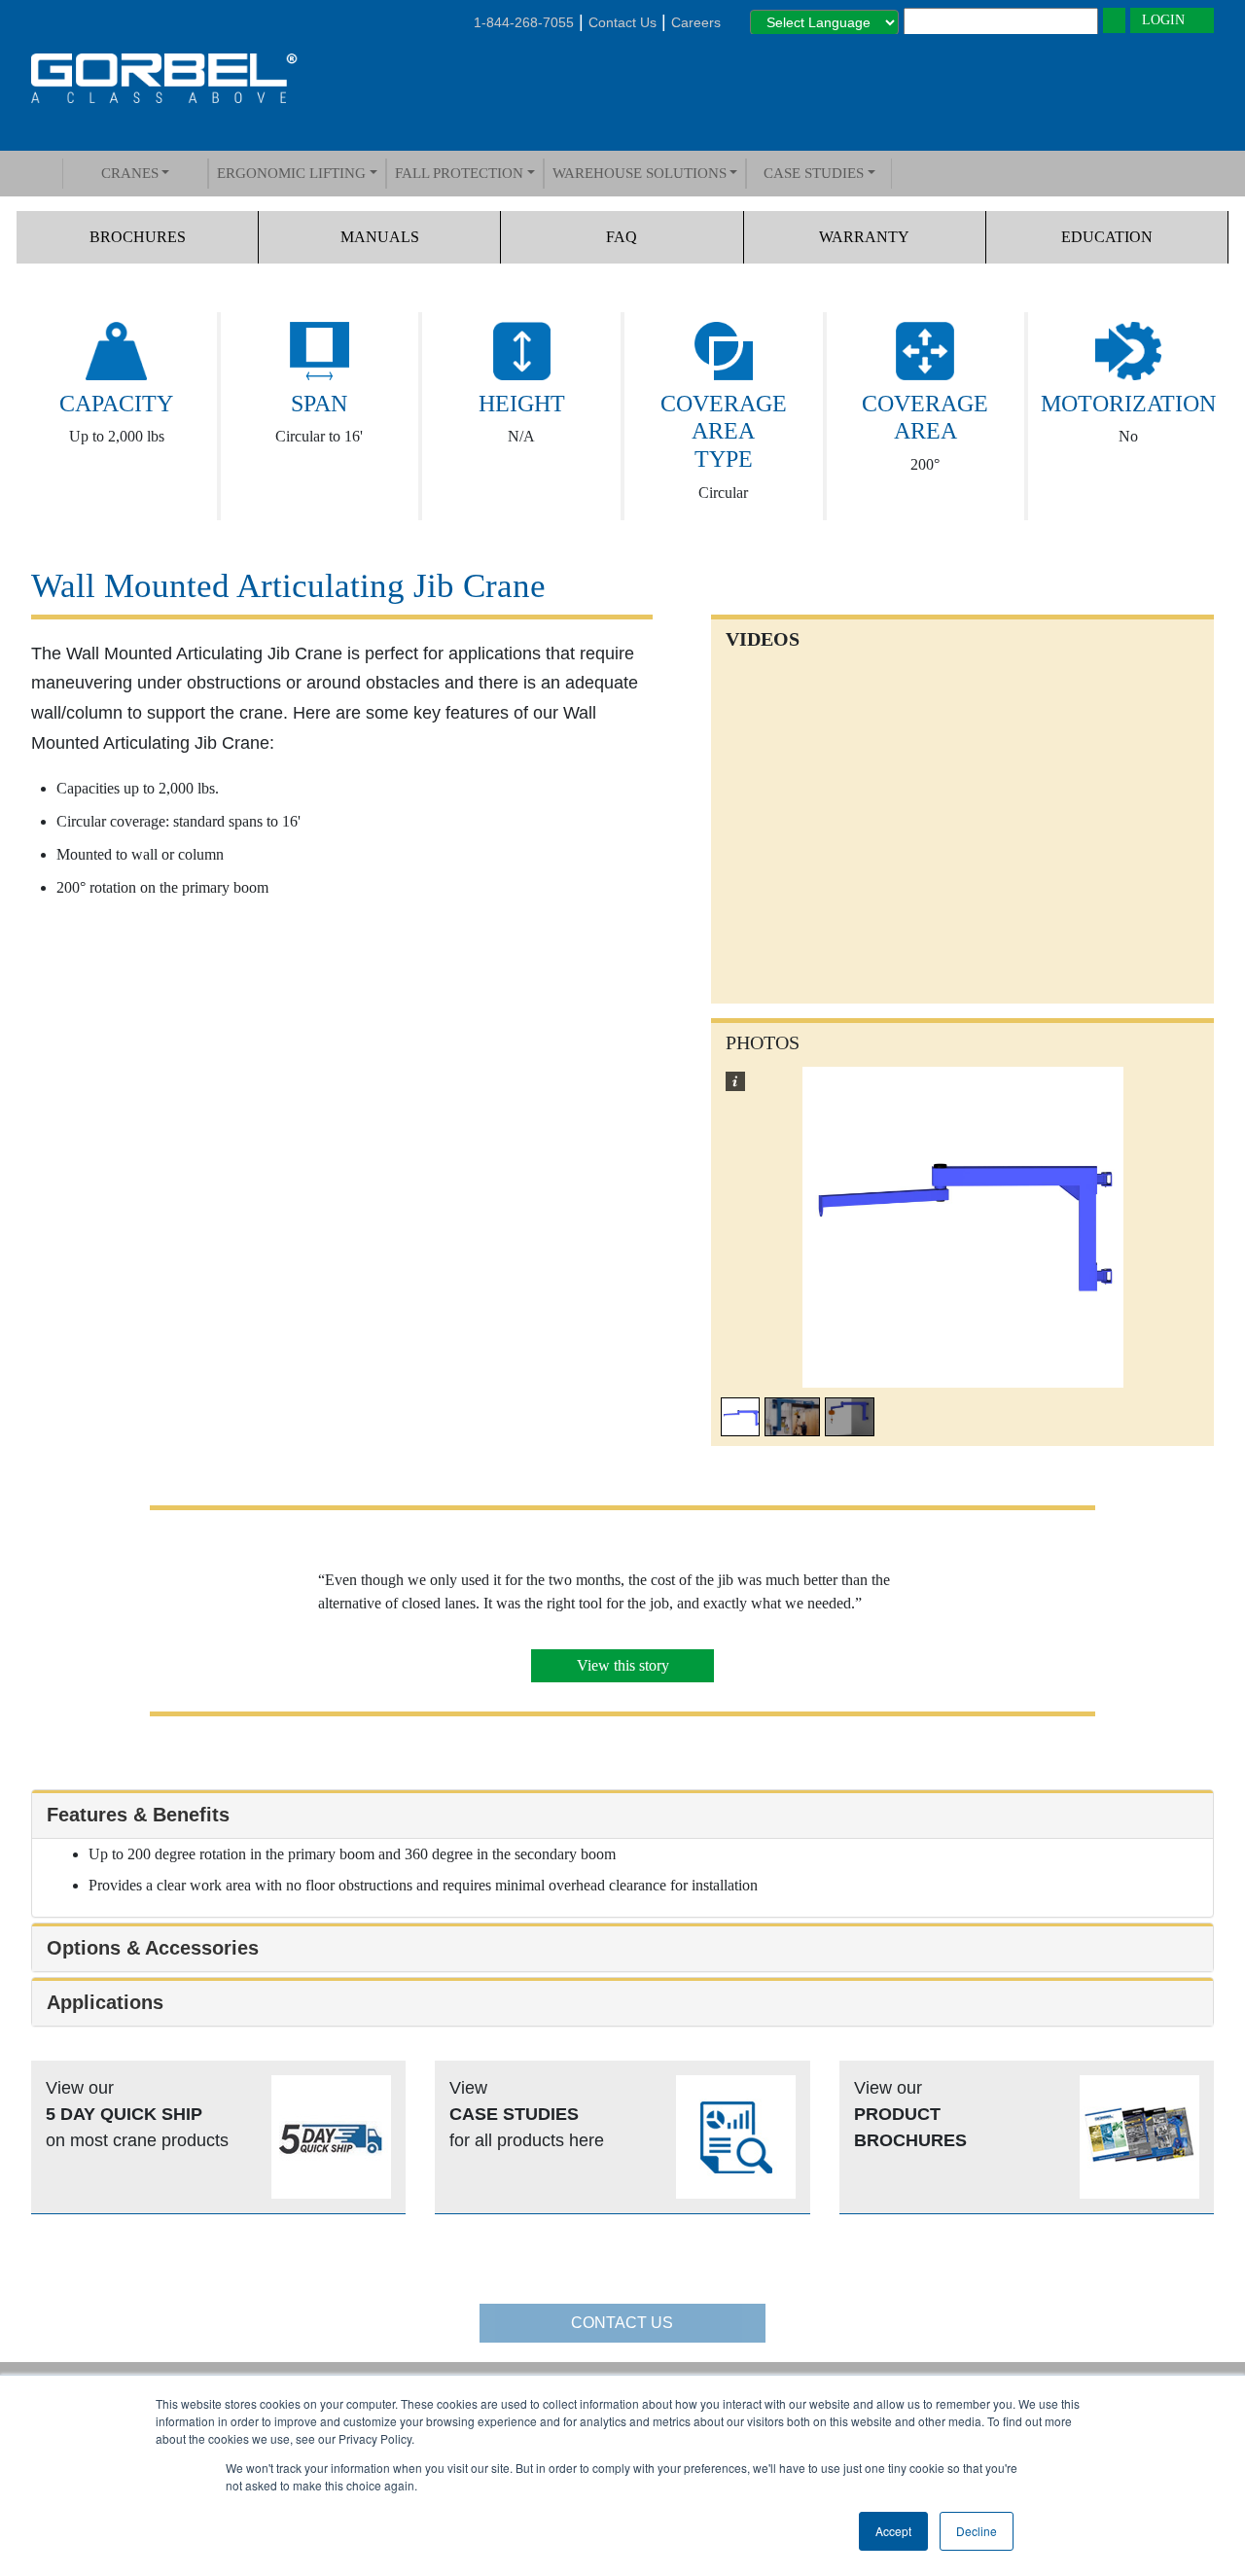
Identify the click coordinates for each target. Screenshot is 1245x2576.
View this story (623, 1665)
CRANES (130, 173)
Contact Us (622, 22)
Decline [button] (977, 2531)
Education (1107, 237)
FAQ (622, 237)
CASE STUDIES (814, 173)
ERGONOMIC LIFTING (291, 173)
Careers (696, 22)
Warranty (864, 237)
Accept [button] (893, 2531)
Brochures (138, 237)
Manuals (380, 237)
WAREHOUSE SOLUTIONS (640, 173)
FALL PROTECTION (459, 173)
